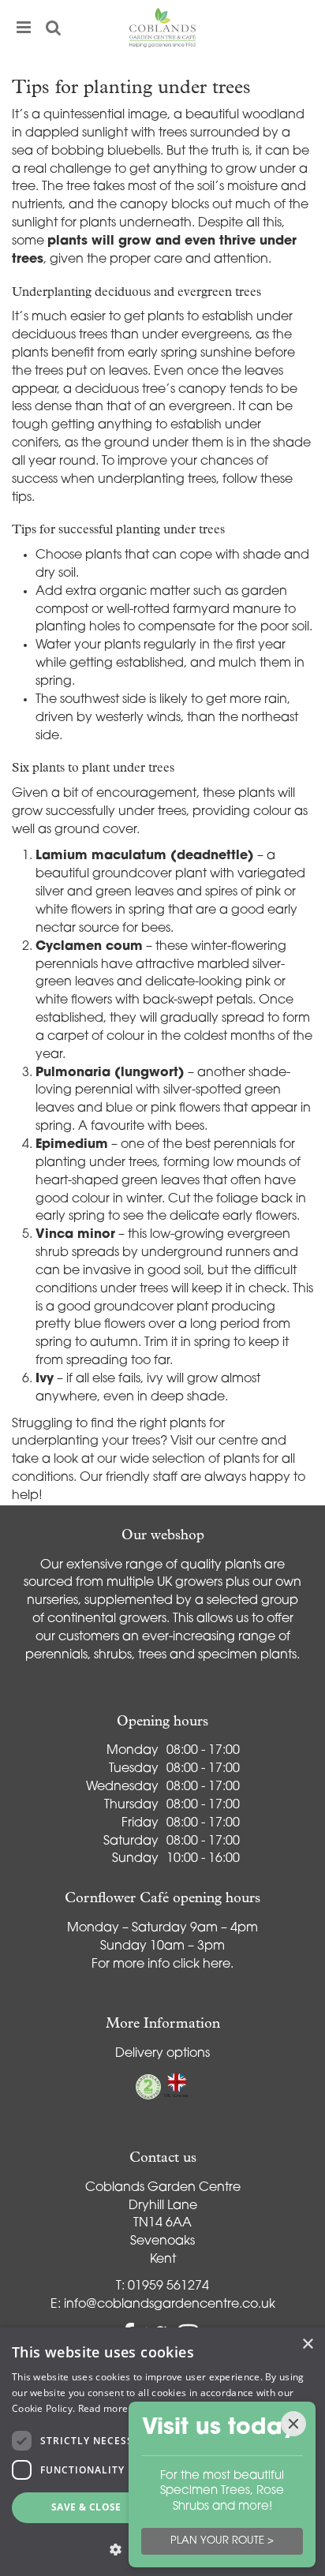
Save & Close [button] (86, 2507)
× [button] (307, 2344)
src (54, 28)
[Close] (293, 2424)
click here (202, 1965)
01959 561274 (168, 2286)
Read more (103, 2408)
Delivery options (162, 2054)
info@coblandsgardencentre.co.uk (170, 2305)
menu (24, 28)
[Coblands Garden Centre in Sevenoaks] (162, 28)
